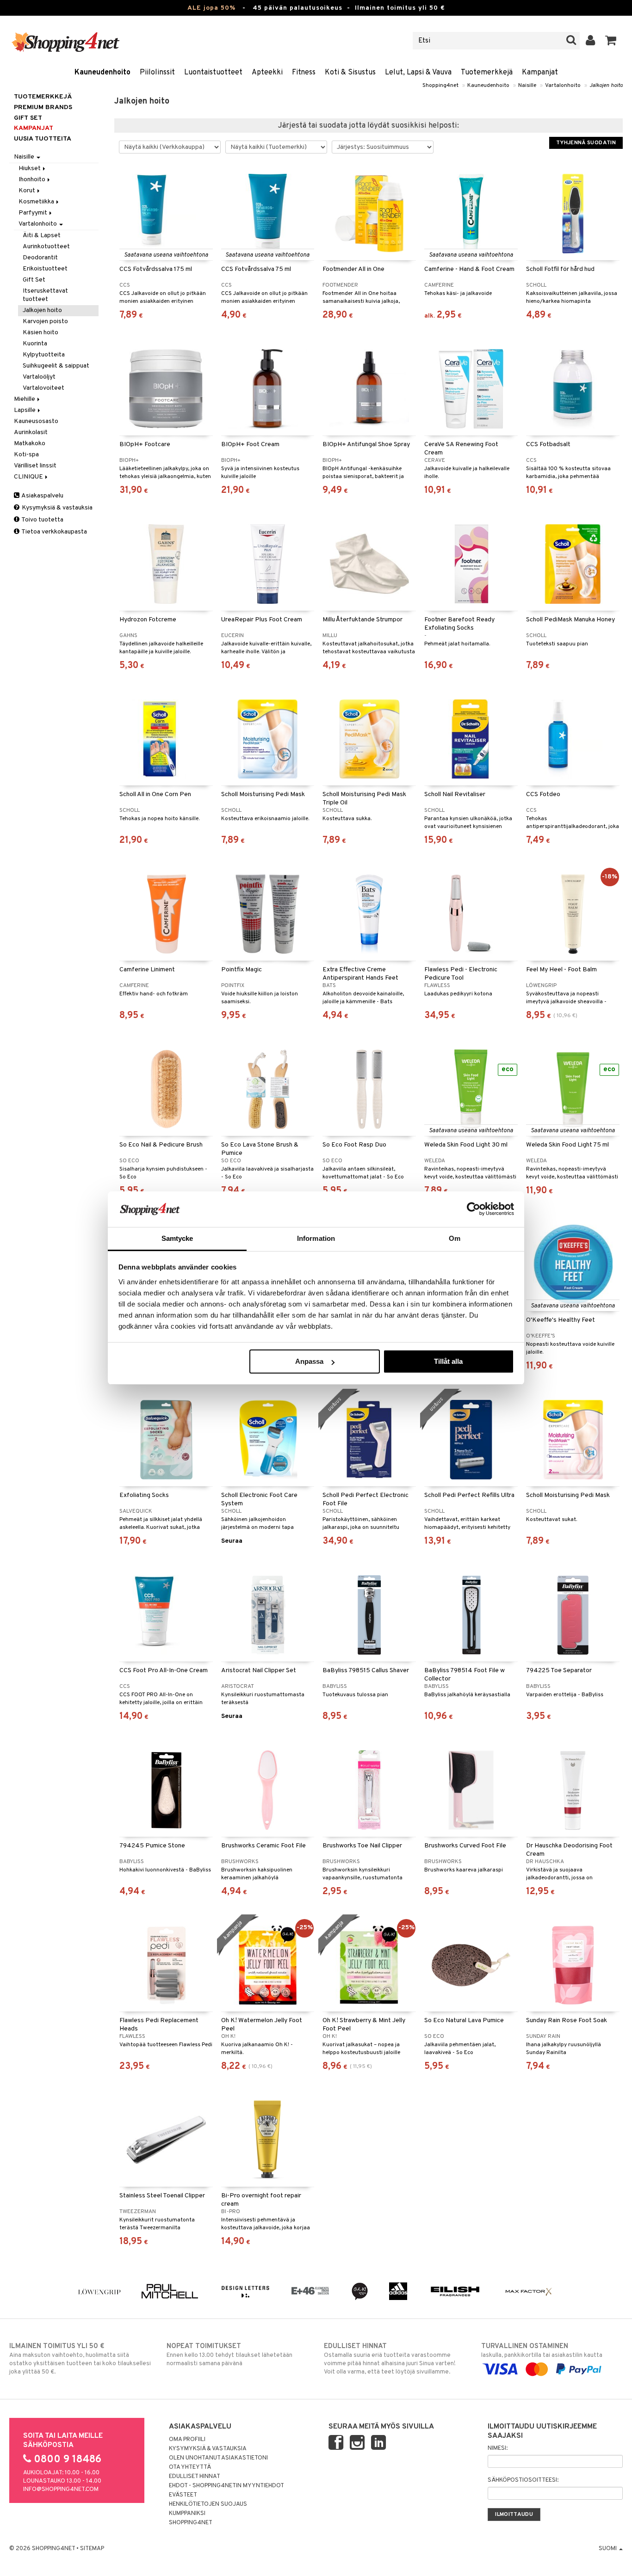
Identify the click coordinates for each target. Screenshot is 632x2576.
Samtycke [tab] (177, 1238)
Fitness (304, 73)
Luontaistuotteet (213, 73)
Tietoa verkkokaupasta (54, 532)
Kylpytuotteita (44, 355)
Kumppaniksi (187, 2514)
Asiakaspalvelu (42, 496)
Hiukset (30, 169)
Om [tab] (455, 1238)
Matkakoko (30, 444)
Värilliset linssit (35, 466)
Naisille (527, 86)
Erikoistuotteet (45, 269)
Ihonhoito (33, 180)
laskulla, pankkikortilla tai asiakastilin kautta (542, 2351)
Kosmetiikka (37, 202)
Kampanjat (540, 73)
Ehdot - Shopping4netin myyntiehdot (226, 2486)
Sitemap (92, 2549)
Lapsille (25, 410)
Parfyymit (34, 213)
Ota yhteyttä (190, 2467)
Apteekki (267, 73)
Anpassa (309, 1361)
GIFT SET (28, 118)
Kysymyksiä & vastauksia (56, 508)
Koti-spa (26, 455)
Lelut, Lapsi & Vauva (418, 73)
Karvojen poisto (45, 322)
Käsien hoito (40, 333)
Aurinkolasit (31, 432)
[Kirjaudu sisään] (591, 41)
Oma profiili (187, 2440)
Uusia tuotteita (43, 139)
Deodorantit (40, 258)
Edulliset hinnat (195, 2477)
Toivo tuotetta (42, 520)
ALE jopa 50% (211, 8)
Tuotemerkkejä (487, 73)
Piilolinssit (157, 73)
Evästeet (183, 2495)
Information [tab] (316, 1238)
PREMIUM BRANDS (43, 107)
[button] (611, 41)
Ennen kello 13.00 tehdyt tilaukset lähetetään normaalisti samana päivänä (229, 2355)
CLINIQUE (29, 477)
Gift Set (34, 280)
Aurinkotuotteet (46, 247)
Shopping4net (440, 86)
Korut (28, 191)
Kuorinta (35, 344)
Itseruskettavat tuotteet (45, 295)
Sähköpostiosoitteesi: (523, 2480)
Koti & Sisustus (350, 73)
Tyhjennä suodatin (586, 143)
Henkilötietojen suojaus (208, 2504)
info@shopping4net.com (61, 2490)
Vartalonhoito (563, 86)
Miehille (25, 399)
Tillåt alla (448, 1361)
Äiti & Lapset (42, 236)
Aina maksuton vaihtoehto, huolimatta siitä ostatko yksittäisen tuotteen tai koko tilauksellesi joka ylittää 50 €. (80, 2359)
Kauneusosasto (36, 421)
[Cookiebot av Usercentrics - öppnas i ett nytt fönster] (474, 1209)
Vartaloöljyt (39, 377)
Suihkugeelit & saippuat (56, 366)
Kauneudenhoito (102, 73)
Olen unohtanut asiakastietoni (218, 2458)
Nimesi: (498, 2448)
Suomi (608, 2549)
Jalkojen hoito (606, 86)
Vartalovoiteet (43, 388)
